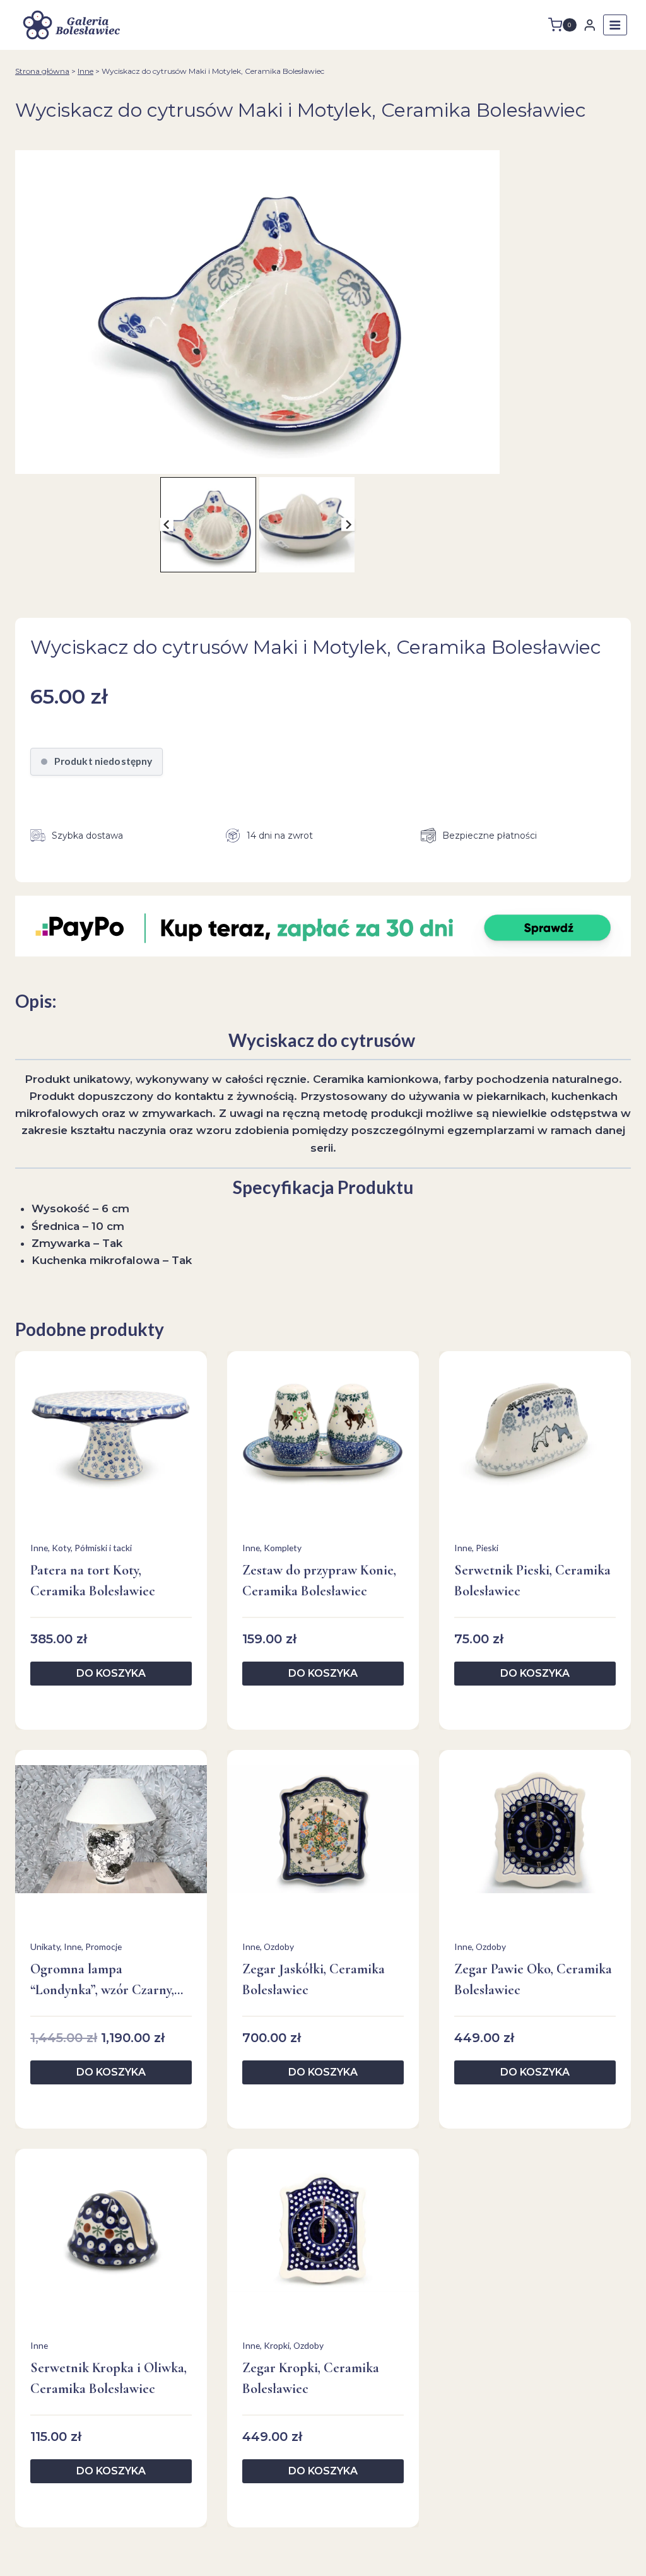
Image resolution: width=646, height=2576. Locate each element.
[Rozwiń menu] (615, 25)
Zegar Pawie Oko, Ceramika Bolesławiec (533, 1979)
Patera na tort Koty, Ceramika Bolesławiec (93, 1580)
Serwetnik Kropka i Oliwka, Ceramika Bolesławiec (109, 2378)
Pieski (487, 1548)
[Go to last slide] (167, 525)
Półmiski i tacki (103, 1548)
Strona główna (42, 71)
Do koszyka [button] (111, 1673)
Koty (61, 1548)
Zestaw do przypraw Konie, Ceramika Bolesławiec (319, 1580)
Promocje (103, 1947)
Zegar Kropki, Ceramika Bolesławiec (311, 2378)
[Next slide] (348, 525)
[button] (208, 525)
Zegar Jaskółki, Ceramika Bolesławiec (314, 1979)
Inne (85, 71)
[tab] (252, 461)
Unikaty (45, 1947)
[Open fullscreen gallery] (487, 461)
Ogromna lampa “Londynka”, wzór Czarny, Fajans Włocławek (102, 1981)
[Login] (590, 25)
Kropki (277, 2345)
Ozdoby (279, 1947)
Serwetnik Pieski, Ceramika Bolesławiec (532, 1580)
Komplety (283, 1548)
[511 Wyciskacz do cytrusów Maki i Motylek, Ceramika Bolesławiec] (257, 312)
